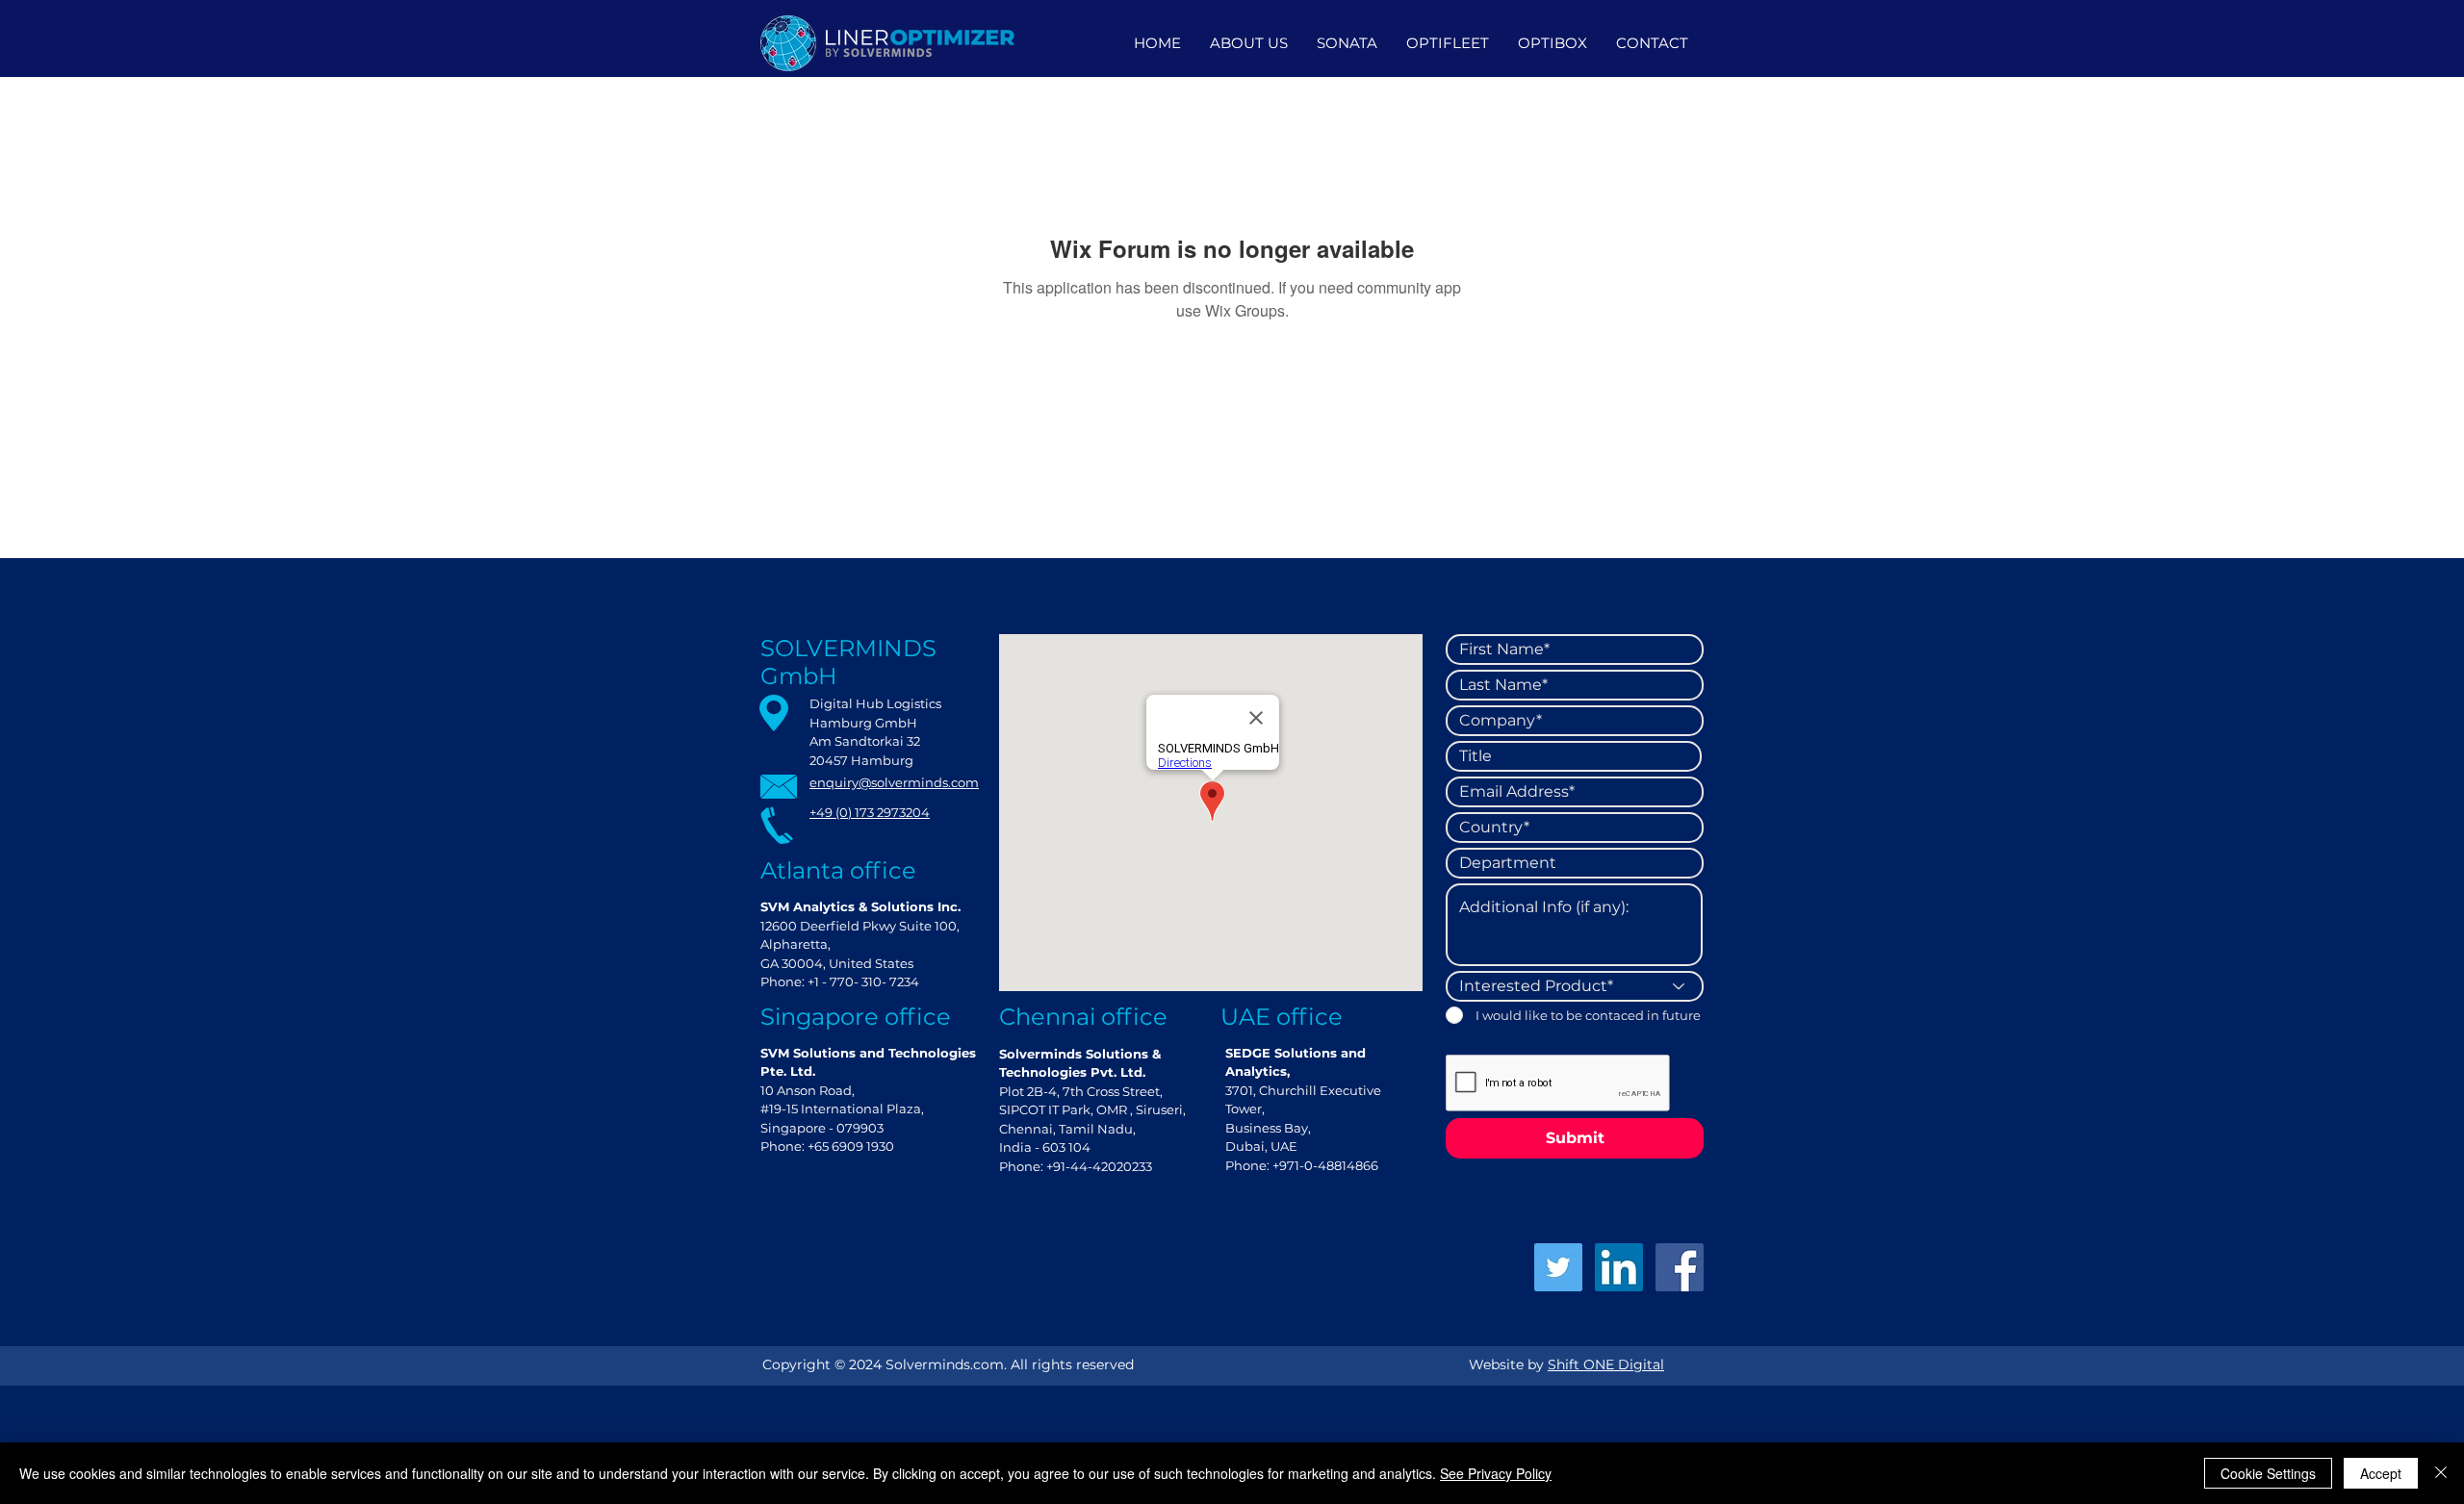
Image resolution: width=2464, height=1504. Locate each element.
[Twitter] (1558, 1267)
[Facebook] (1680, 1267)
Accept (2381, 1473)
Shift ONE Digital (1606, 1364)
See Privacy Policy (1496, 1473)
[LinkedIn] (1619, 1267)
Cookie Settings (2268, 1473)
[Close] (2441, 1473)
